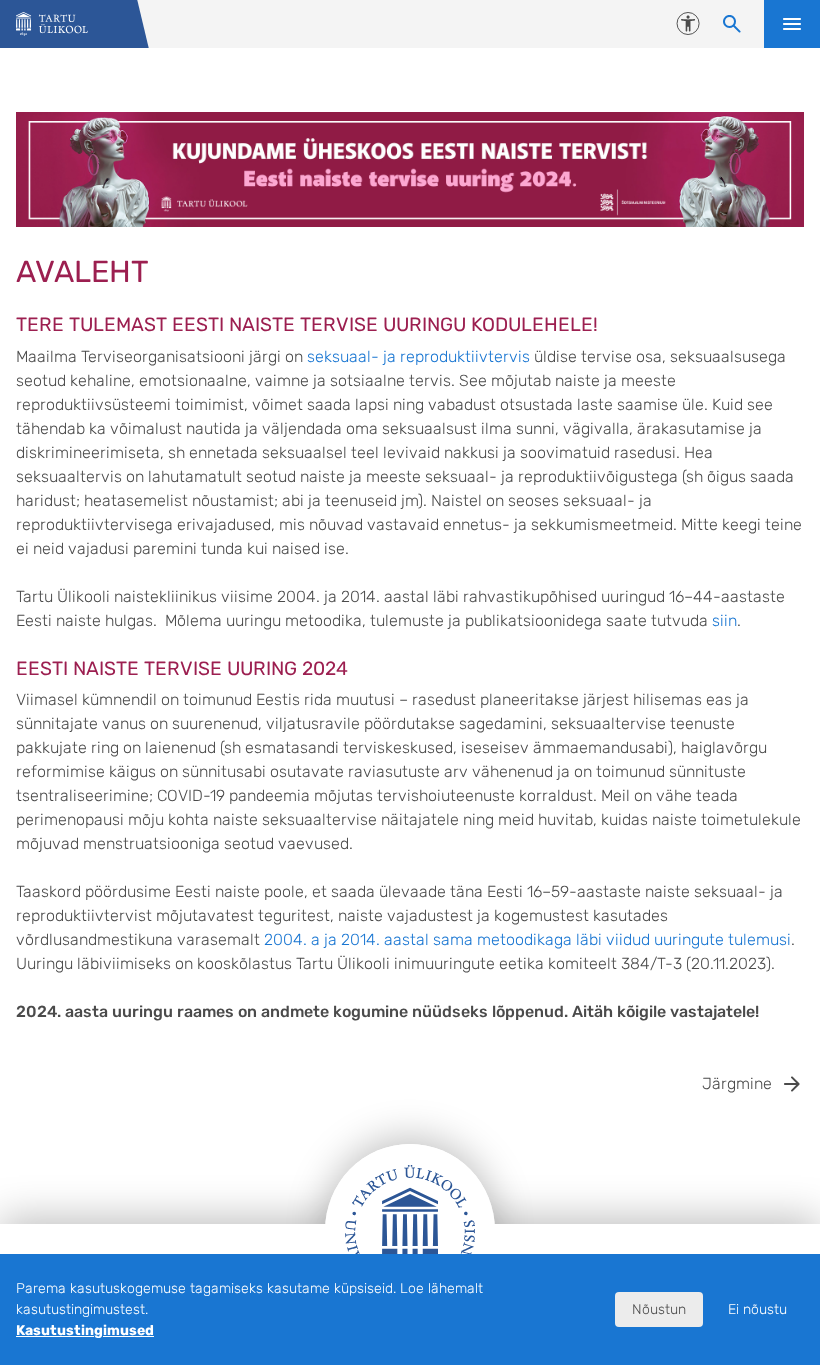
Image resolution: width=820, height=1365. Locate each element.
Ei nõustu (757, 1309)
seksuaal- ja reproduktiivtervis (418, 356)
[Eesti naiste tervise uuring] (52, 24)
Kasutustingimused (85, 1330)
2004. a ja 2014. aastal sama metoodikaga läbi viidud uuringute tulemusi (527, 939)
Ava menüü (792, 24)
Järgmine (737, 1083)
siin (724, 620)
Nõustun (659, 1309)
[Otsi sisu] (732, 24)
